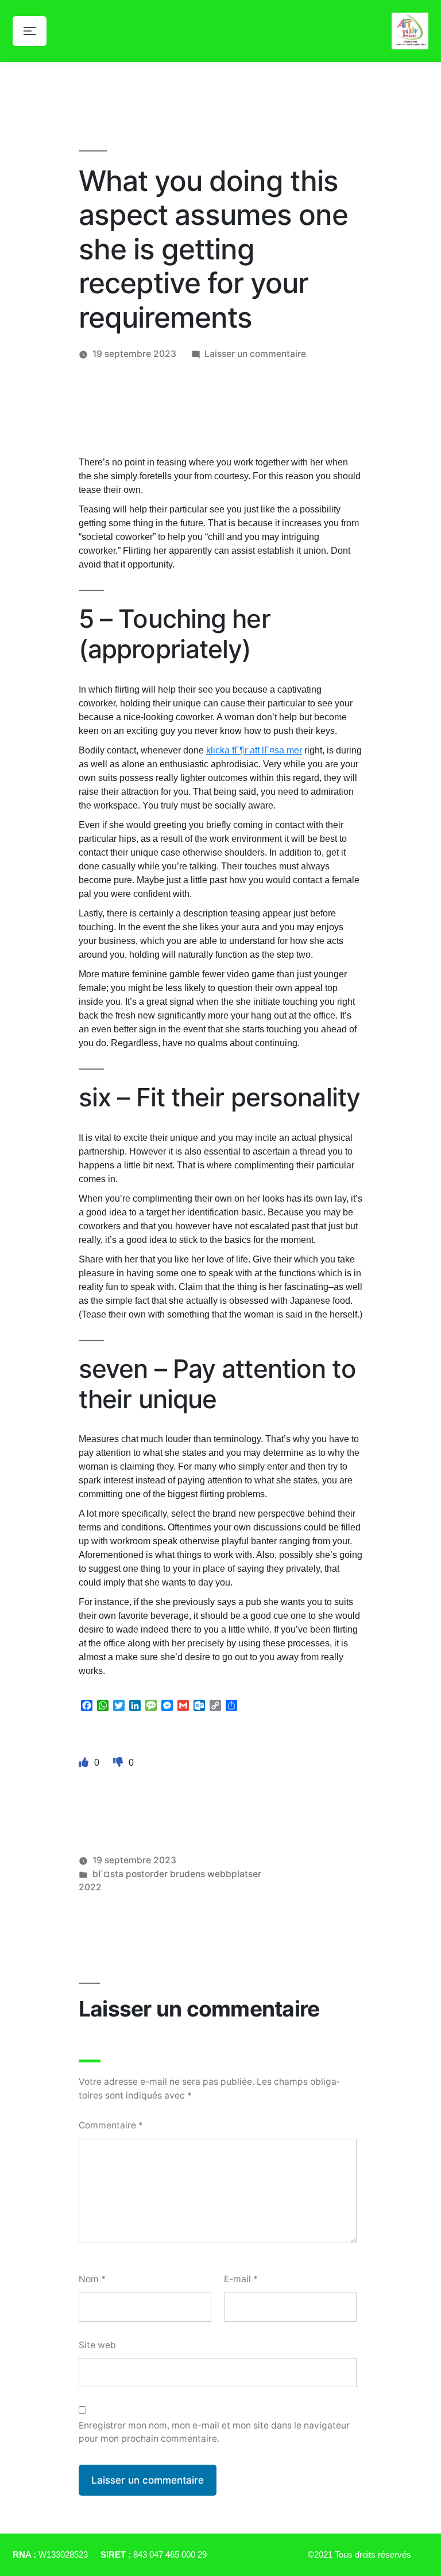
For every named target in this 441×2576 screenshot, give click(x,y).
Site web (97, 2345)
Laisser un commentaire (255, 354)
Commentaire (111, 2125)
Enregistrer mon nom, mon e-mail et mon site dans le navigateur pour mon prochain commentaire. (214, 2432)
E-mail (241, 2279)
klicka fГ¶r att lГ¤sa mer (254, 750)
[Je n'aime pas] (119, 1762)
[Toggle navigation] (30, 31)
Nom (92, 2279)
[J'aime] (85, 1762)
